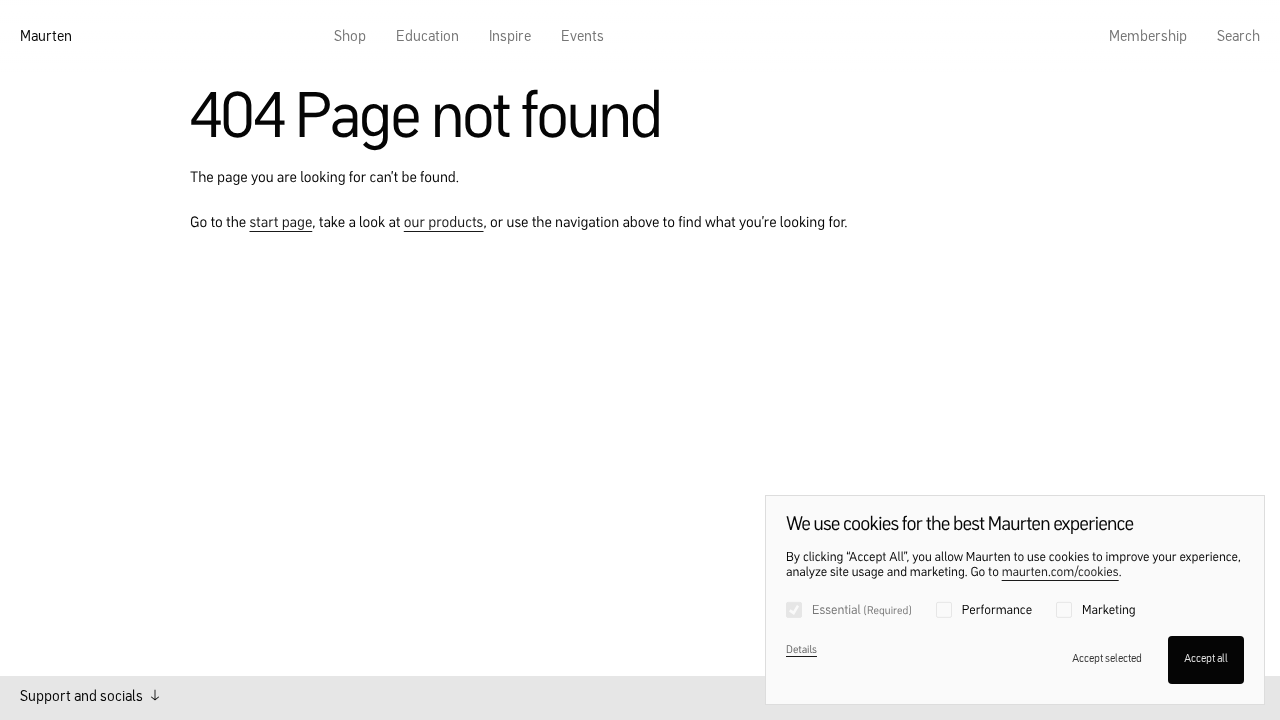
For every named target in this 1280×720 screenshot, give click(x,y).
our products (444, 223)
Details (801, 650)
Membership (1148, 37)
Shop (350, 37)
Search (1238, 37)
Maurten (46, 37)
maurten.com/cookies (1060, 573)
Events (582, 37)
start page (280, 223)
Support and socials (83, 697)
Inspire (510, 37)
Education (427, 37)
